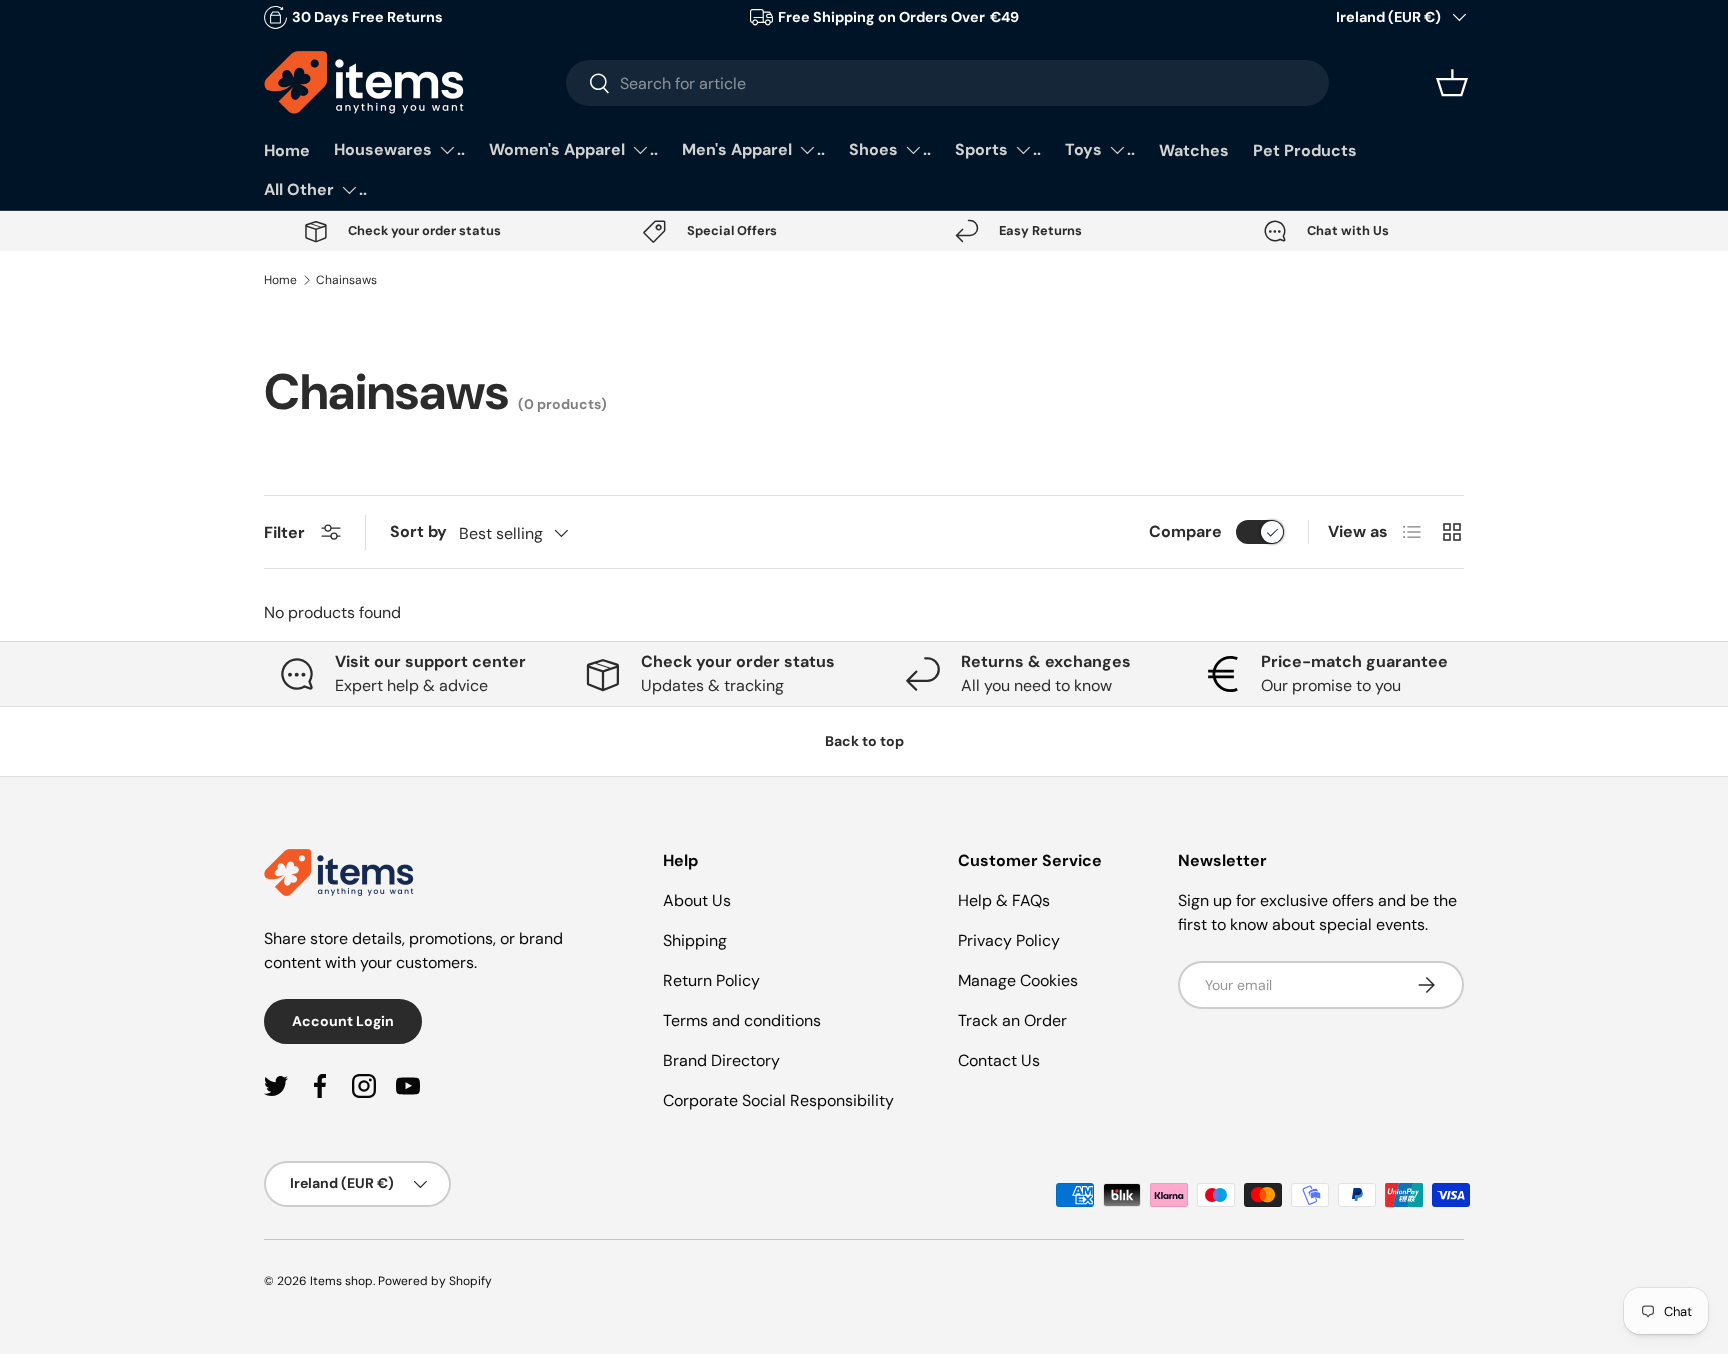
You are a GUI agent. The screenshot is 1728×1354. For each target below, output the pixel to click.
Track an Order (1012, 1020)
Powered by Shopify (435, 1281)
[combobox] (947, 83)
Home (287, 150)
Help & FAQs (1004, 900)
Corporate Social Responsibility (778, 1100)
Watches (1194, 150)
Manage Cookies (1018, 980)
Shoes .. (890, 149)
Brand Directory (721, 1060)
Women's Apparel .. (573, 149)
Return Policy (711, 980)
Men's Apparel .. (753, 149)
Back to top (864, 741)
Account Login (343, 1021)
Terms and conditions (742, 1020)
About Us (697, 900)
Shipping (695, 940)
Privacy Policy (1009, 940)
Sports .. (998, 149)
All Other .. (315, 189)
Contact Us (999, 1060)
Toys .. (1100, 149)
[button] (1452, 83)
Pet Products (1305, 150)
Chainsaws (346, 280)
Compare (1185, 531)
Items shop (341, 1281)
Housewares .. (399, 149)
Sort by (418, 531)
